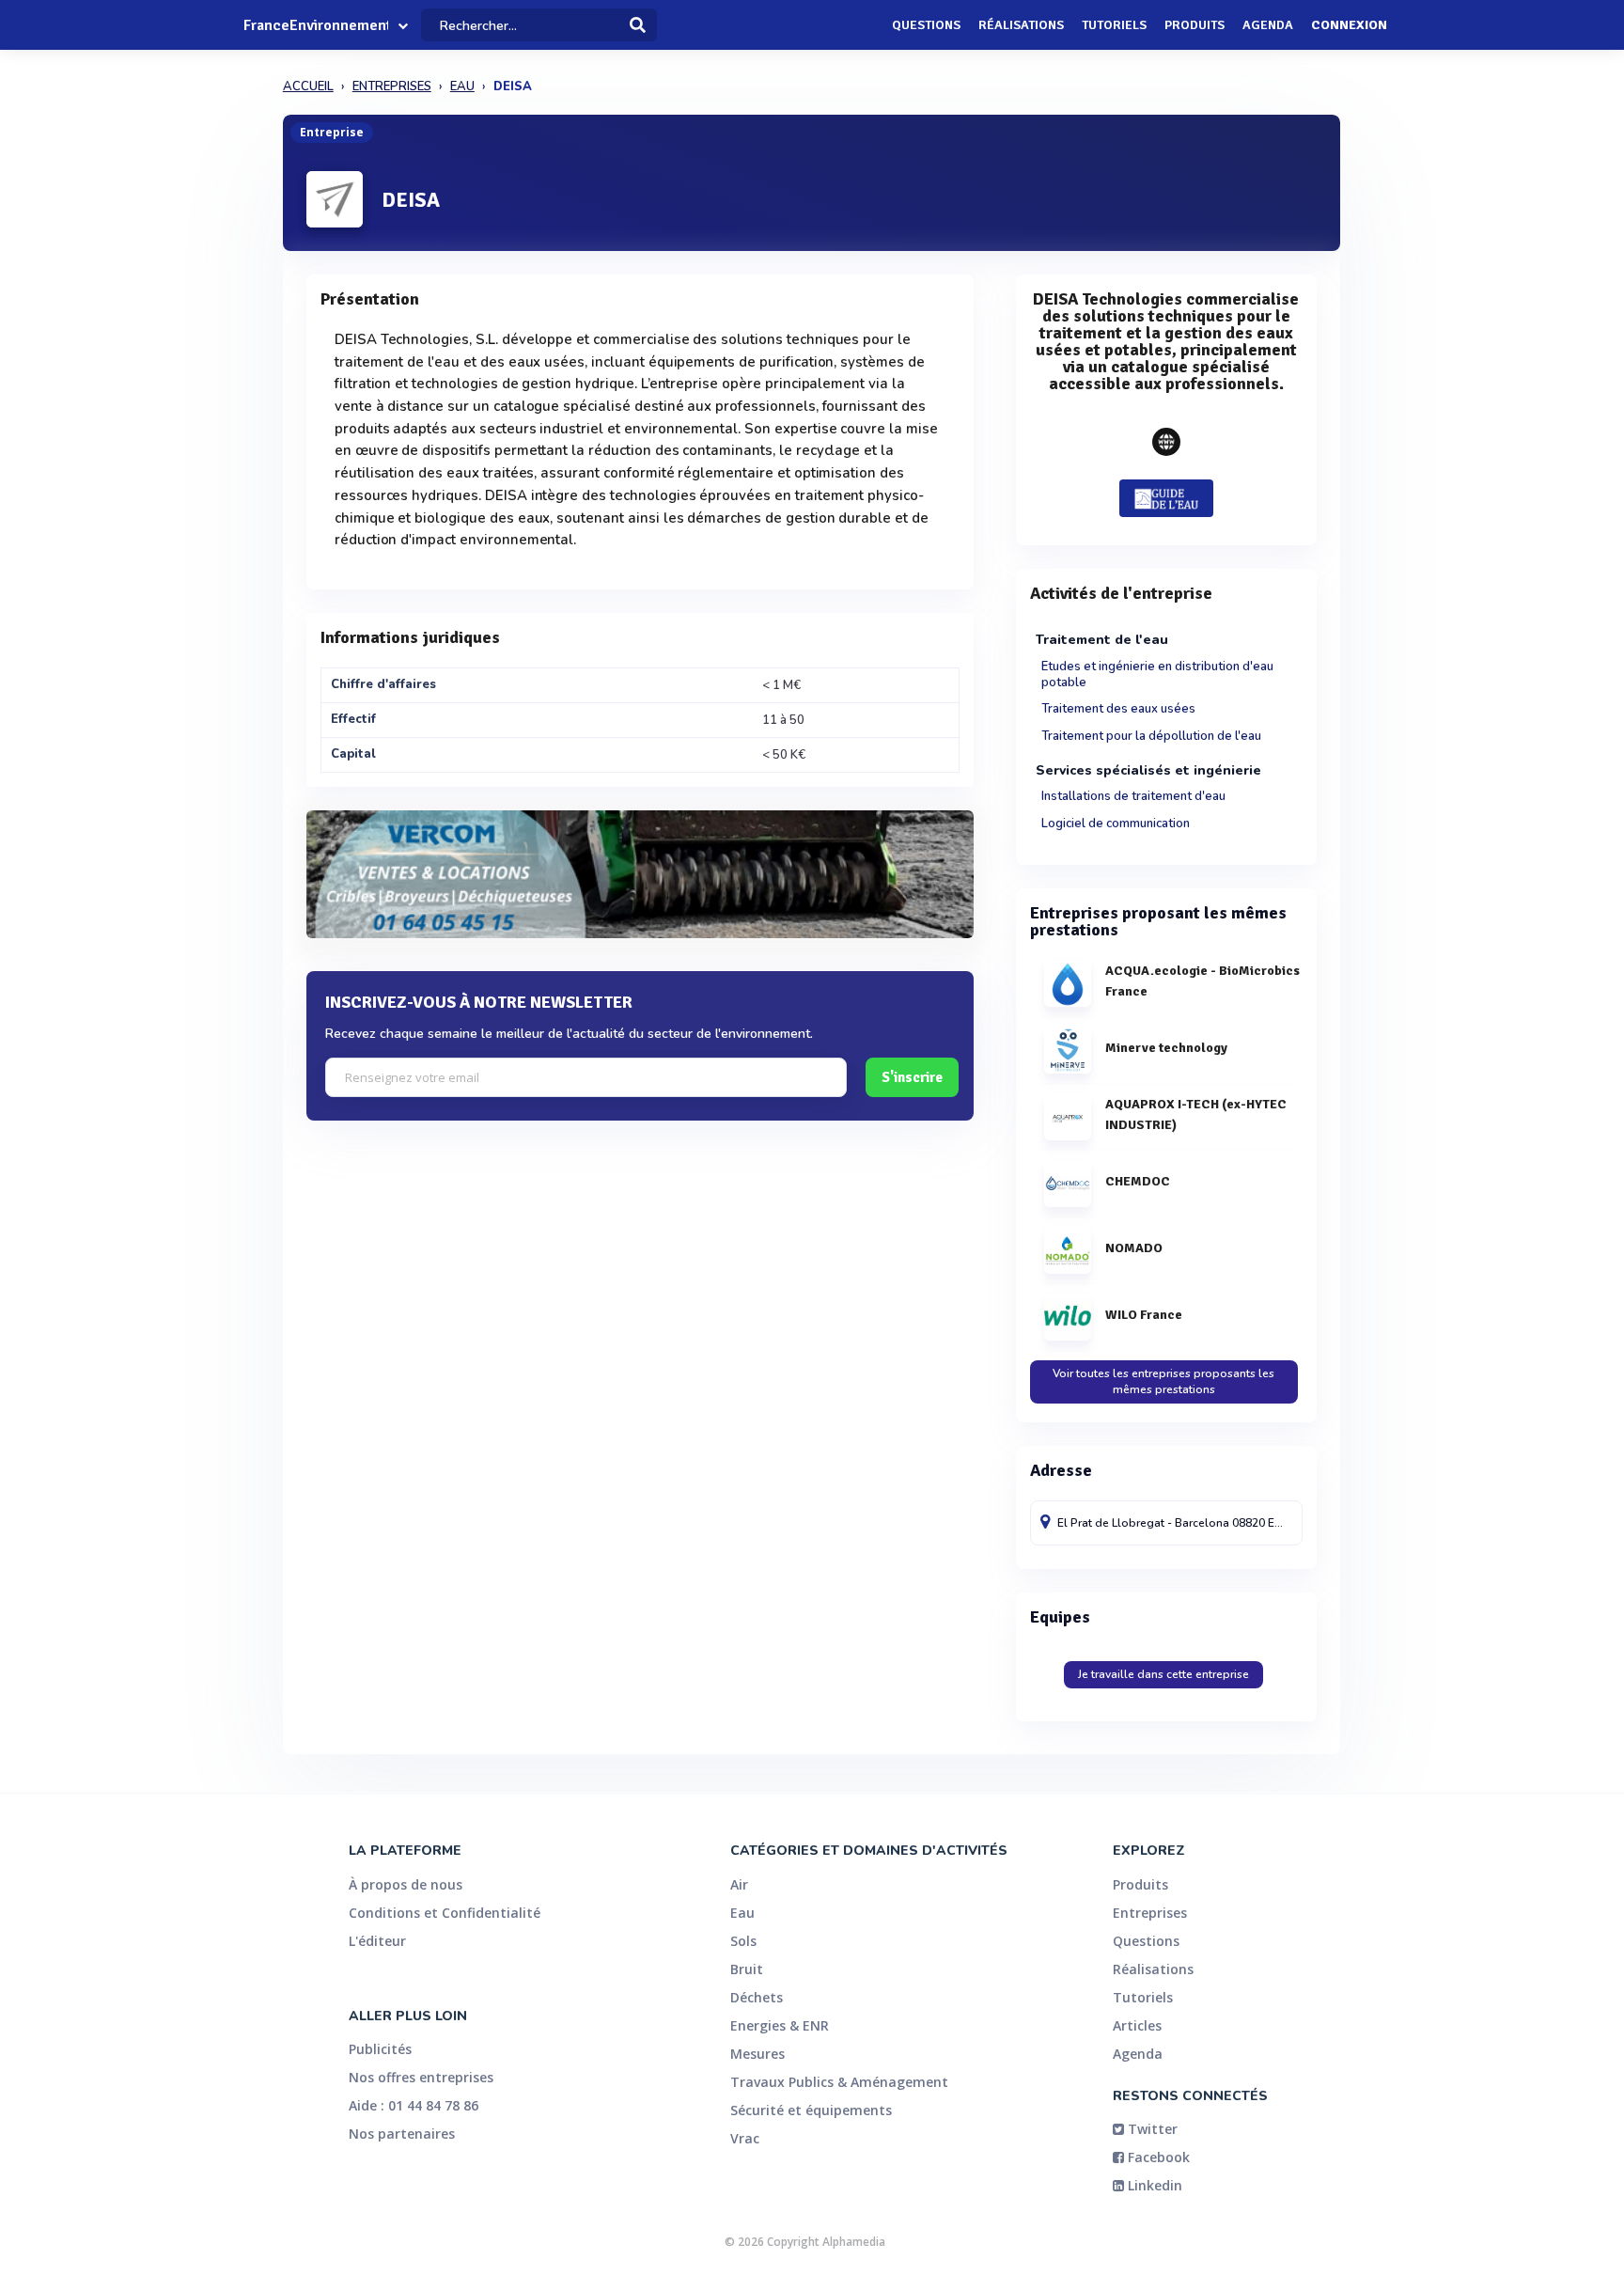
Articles (1137, 2025)
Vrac (745, 2138)
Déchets (757, 1997)
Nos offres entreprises (421, 2077)
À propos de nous (406, 1884)
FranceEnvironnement (316, 25)
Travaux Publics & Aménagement (839, 2082)
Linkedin (1153, 2185)
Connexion (1349, 25)
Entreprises (1150, 1913)
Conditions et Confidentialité (445, 1913)
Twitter (1151, 2129)
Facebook (1157, 2157)
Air (739, 1884)
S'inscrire (912, 1077)
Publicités (380, 2049)
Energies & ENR (780, 2025)
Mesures (757, 2054)
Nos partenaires (402, 2134)
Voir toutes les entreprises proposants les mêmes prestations (1163, 1381)
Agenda (1268, 25)
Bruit (747, 1969)
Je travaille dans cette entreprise (1163, 1674)
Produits (1195, 25)
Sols (743, 1941)
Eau (742, 1913)
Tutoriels (1114, 25)
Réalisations (1021, 25)
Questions (926, 25)
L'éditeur (377, 1941)
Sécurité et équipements (811, 2110)
